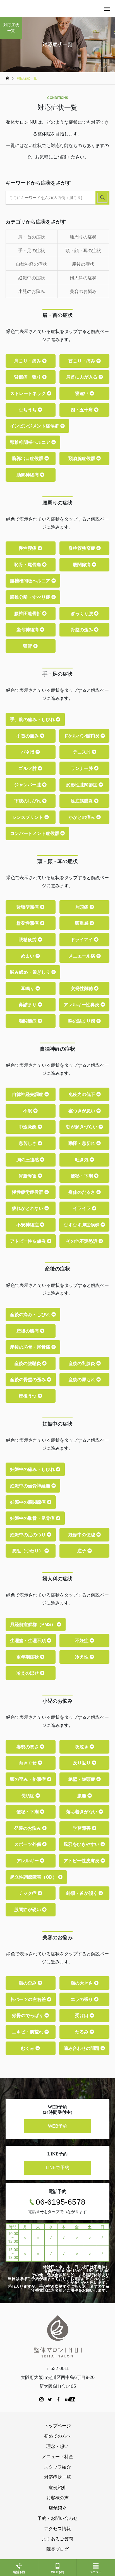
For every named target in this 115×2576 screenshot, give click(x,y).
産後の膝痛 (28, 1331)
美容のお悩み (83, 291)
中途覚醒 (28, 1127)
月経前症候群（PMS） (33, 1624)
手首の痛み (28, 736)
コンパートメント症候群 (35, 833)
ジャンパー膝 (28, 785)
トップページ (57, 2426)
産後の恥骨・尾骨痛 (31, 1347)
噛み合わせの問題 (82, 2048)
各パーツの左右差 (28, 1999)
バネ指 (28, 752)
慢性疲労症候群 (28, 1192)
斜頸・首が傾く (82, 1893)
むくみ (28, 2048)
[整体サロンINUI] (57, 2336)
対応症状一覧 (57, 2477)
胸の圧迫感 (28, 1160)
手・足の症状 (32, 251)
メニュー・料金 (57, 2457)
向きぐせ (28, 1763)
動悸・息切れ (82, 1143)
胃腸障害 (28, 1176)
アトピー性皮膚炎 (28, 1241)
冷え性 (82, 1657)
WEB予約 (58, 2126)
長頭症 (28, 1796)
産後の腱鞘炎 (28, 1363)
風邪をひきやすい (82, 1844)
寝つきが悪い (82, 1111)
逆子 (82, 1551)
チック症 (28, 1893)
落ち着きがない (82, 1812)
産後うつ (28, 1396)
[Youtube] (70, 2399)
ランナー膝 (82, 768)
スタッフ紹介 (57, 2467)
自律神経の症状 (32, 264)
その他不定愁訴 (82, 1241)
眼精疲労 (28, 940)
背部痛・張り (28, 377)
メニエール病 (82, 956)
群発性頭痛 (28, 923)
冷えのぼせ (28, 1673)
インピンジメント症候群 (35, 426)
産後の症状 (83, 264)
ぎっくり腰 (82, 614)
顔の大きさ (82, 1983)
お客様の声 (57, 2498)
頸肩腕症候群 (82, 458)
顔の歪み (28, 1983)
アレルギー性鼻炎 (82, 1005)
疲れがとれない (28, 1208)
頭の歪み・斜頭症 (28, 1779)
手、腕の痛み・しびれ (33, 719)
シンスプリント (28, 817)
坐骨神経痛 (28, 630)
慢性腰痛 (28, 548)
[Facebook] (58, 2399)
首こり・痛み (82, 361)
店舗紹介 (57, 2508)
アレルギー (28, 1861)
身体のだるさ (82, 1192)
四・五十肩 (82, 410)
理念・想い (57, 2446)
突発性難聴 (82, 989)
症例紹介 (57, 2487)
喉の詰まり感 (82, 1021)
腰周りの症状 (83, 237)
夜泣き (82, 1747)
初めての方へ (57, 2436)
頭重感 (82, 923)
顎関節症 (28, 1021)
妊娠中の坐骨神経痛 (31, 1486)
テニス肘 (82, 752)
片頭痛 (82, 907)
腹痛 (82, 1796)
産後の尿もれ (82, 1380)
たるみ (82, 2032)
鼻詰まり (28, 1005)
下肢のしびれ (28, 801)
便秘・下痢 (82, 1176)
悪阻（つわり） (28, 1551)
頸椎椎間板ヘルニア (31, 442)
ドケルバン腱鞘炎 (82, 736)
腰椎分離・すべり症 (31, 597)
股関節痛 (82, 565)
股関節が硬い (28, 1910)
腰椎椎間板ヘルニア (31, 581)
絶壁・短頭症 (82, 1779)
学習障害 (82, 1828)
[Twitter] (50, 2399)
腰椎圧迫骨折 (28, 614)
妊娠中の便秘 (82, 1535)
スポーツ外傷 (28, 1844)
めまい (28, 956)
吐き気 (82, 1160)
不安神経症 (28, 1225)
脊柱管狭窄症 (82, 548)
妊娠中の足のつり (28, 1535)
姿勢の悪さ (28, 1747)
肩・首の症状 (32, 237)
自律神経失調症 (28, 1094)
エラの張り (82, 1999)
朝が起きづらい (82, 1127)
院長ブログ (57, 2549)
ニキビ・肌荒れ (28, 2032)
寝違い (82, 393)
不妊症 (82, 1641)
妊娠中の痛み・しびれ (33, 1469)
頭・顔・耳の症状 (83, 251)
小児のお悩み (32, 291)
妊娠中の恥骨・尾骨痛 (33, 1518)
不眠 (28, 1111)
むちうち (28, 410)
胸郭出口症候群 (28, 458)
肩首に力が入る (82, 377)
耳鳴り (28, 989)
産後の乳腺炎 (82, 1363)
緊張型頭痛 (28, 907)
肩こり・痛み (28, 361)
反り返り (82, 1763)
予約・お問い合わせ (57, 2518)
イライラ (82, 1208)
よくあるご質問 (57, 2539)
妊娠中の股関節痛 (28, 1502)
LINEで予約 (57, 2168)
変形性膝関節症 (82, 785)
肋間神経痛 (28, 475)
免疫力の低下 (82, 1094)
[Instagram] (42, 2399)
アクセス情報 (57, 2529)
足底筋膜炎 (82, 801)
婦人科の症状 (83, 278)
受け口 (82, 2016)
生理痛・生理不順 (28, 1641)
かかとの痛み (82, 817)
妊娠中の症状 (32, 278)
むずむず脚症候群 (82, 1225)
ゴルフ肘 (28, 768)
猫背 (28, 646)
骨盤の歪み (82, 630)
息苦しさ (28, 1143)
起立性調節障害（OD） (34, 1877)
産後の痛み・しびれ (31, 1315)
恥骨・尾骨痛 (28, 565)
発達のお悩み (28, 1828)
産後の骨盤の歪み (28, 1380)
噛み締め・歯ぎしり (31, 972)
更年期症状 (28, 1657)
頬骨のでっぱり (28, 2016)
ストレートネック (28, 393)
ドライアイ (82, 940)
